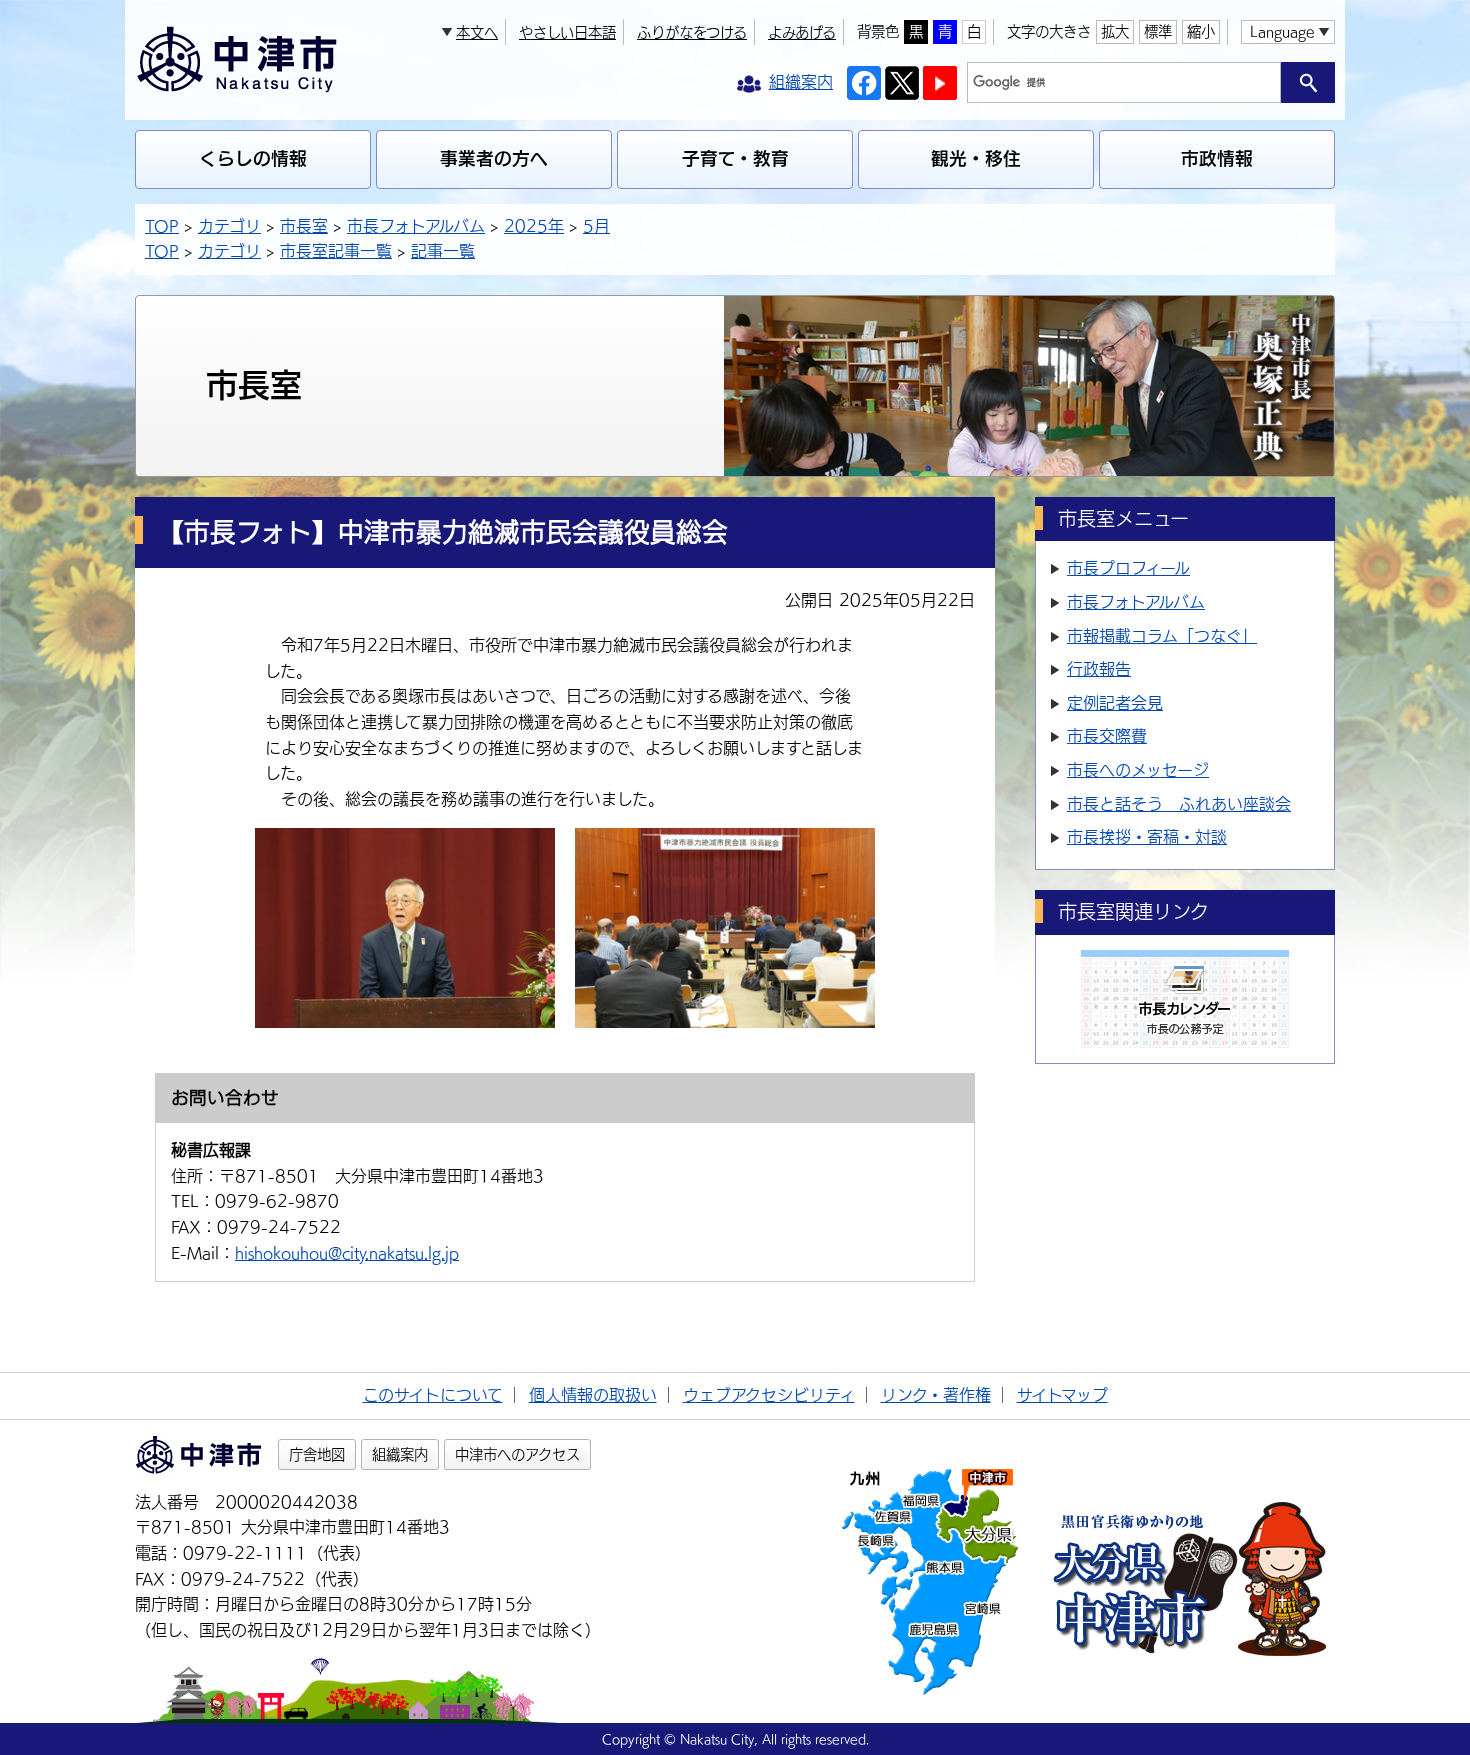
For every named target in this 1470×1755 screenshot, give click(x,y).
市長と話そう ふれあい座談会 (1179, 804)
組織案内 (400, 1454)
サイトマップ (1062, 1395)
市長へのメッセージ (1138, 770)
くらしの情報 (253, 158)
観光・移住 (976, 158)
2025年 (534, 226)
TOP (162, 226)
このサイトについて (433, 1395)
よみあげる (802, 32)
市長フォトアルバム (416, 226)
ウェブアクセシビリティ (769, 1395)
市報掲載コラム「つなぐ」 (1162, 636)
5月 (596, 226)
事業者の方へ (494, 158)
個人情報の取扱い (593, 1395)
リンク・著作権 (936, 1395)
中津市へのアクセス (517, 1454)
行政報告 (1099, 669)
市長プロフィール (1128, 568)
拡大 (1115, 31)
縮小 (1201, 31)
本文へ (477, 32)
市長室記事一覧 (336, 251)
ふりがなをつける (692, 32)
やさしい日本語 (567, 32)
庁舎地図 (317, 1454)
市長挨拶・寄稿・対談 (1147, 837)
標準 (1158, 31)
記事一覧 (443, 251)
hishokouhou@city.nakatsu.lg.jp (347, 1253)
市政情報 (1217, 158)
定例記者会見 (1115, 703)
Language (1282, 31)
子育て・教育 (735, 158)
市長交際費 (1107, 736)
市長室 (304, 226)
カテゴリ (229, 226)
